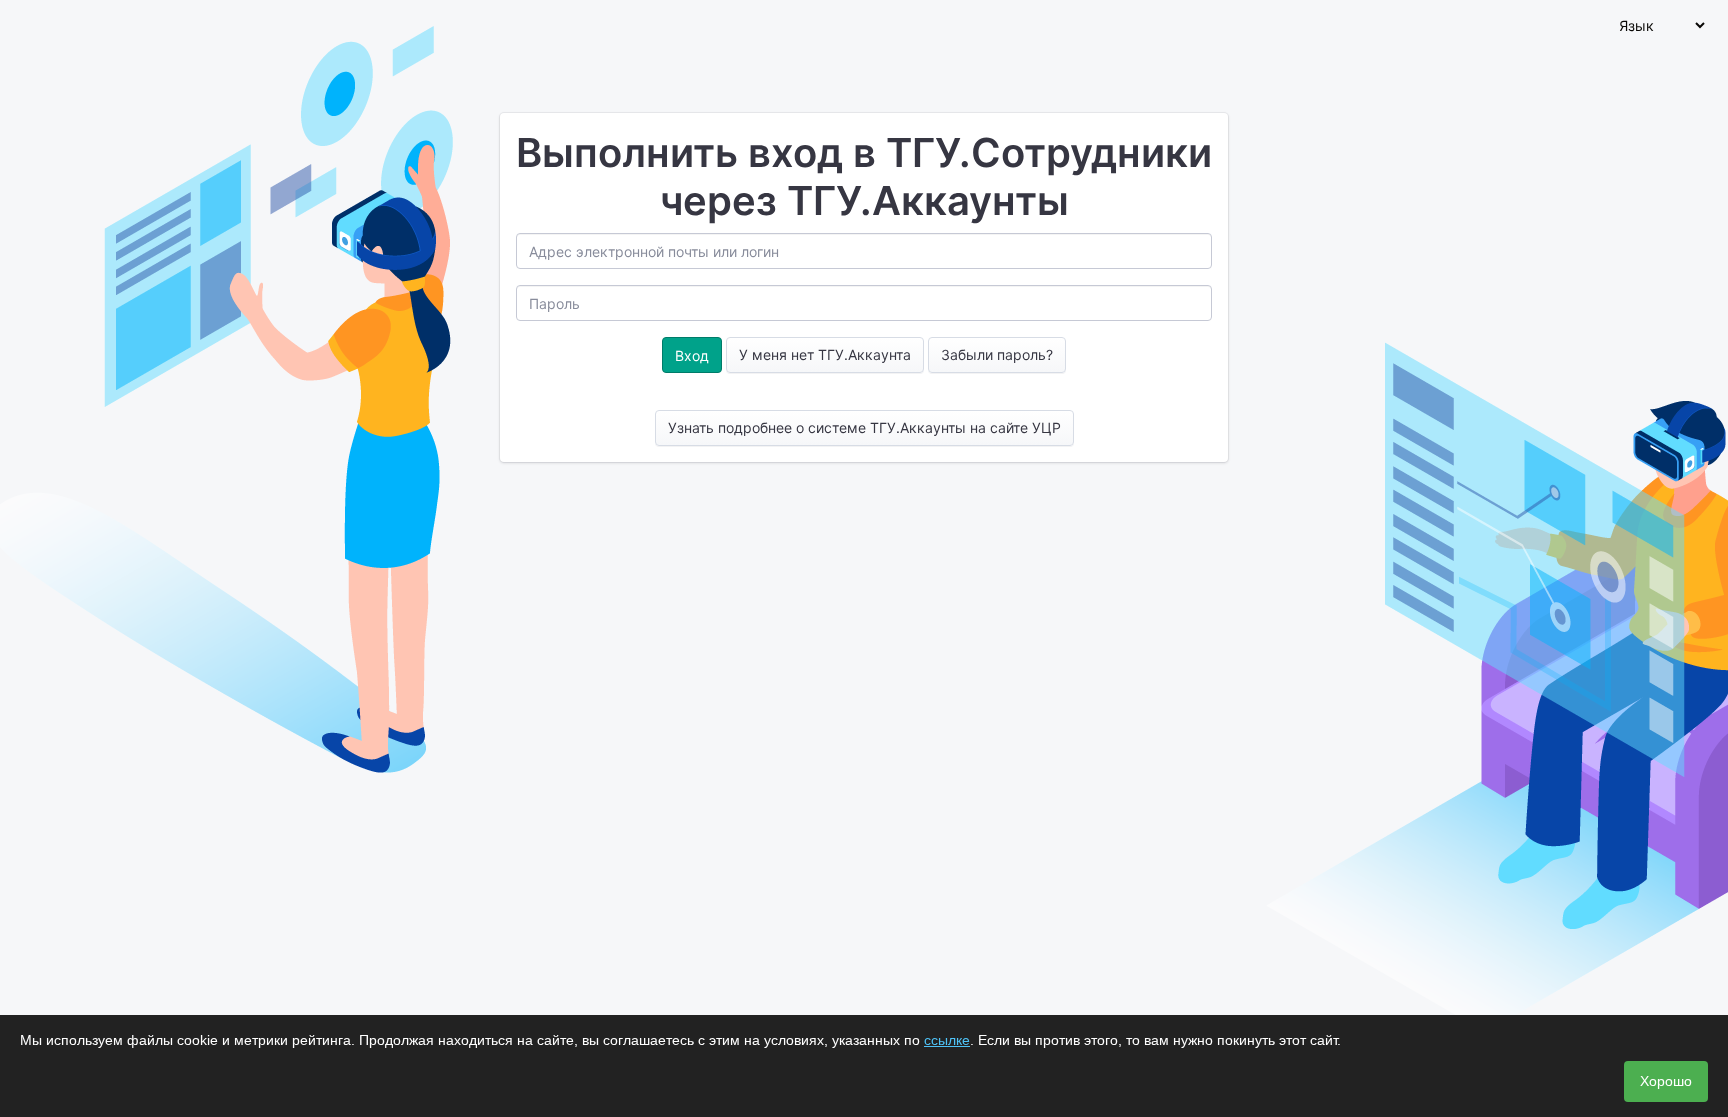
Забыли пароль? (997, 354)
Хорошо (1666, 1081)
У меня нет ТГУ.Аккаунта (825, 354)
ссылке (947, 1040)
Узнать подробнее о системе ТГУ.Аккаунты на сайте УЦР (864, 427)
